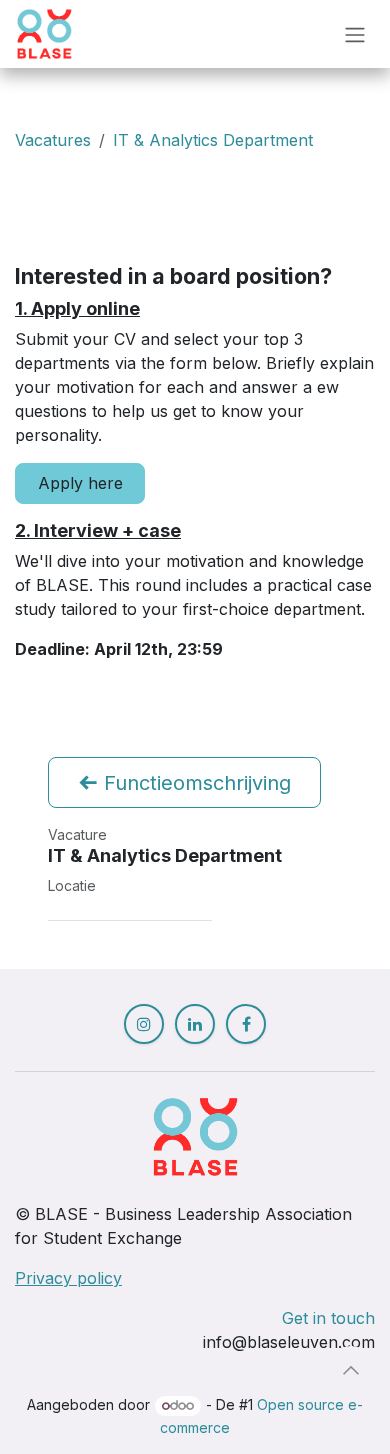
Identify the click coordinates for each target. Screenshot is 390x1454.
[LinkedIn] (195, 1024)
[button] (351, 1370)
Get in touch (328, 1318)
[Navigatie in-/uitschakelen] (355, 34)
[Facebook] (246, 1024)
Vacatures (53, 140)
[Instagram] (144, 1024)
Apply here (80, 483)
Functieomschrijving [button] (194, 783)
